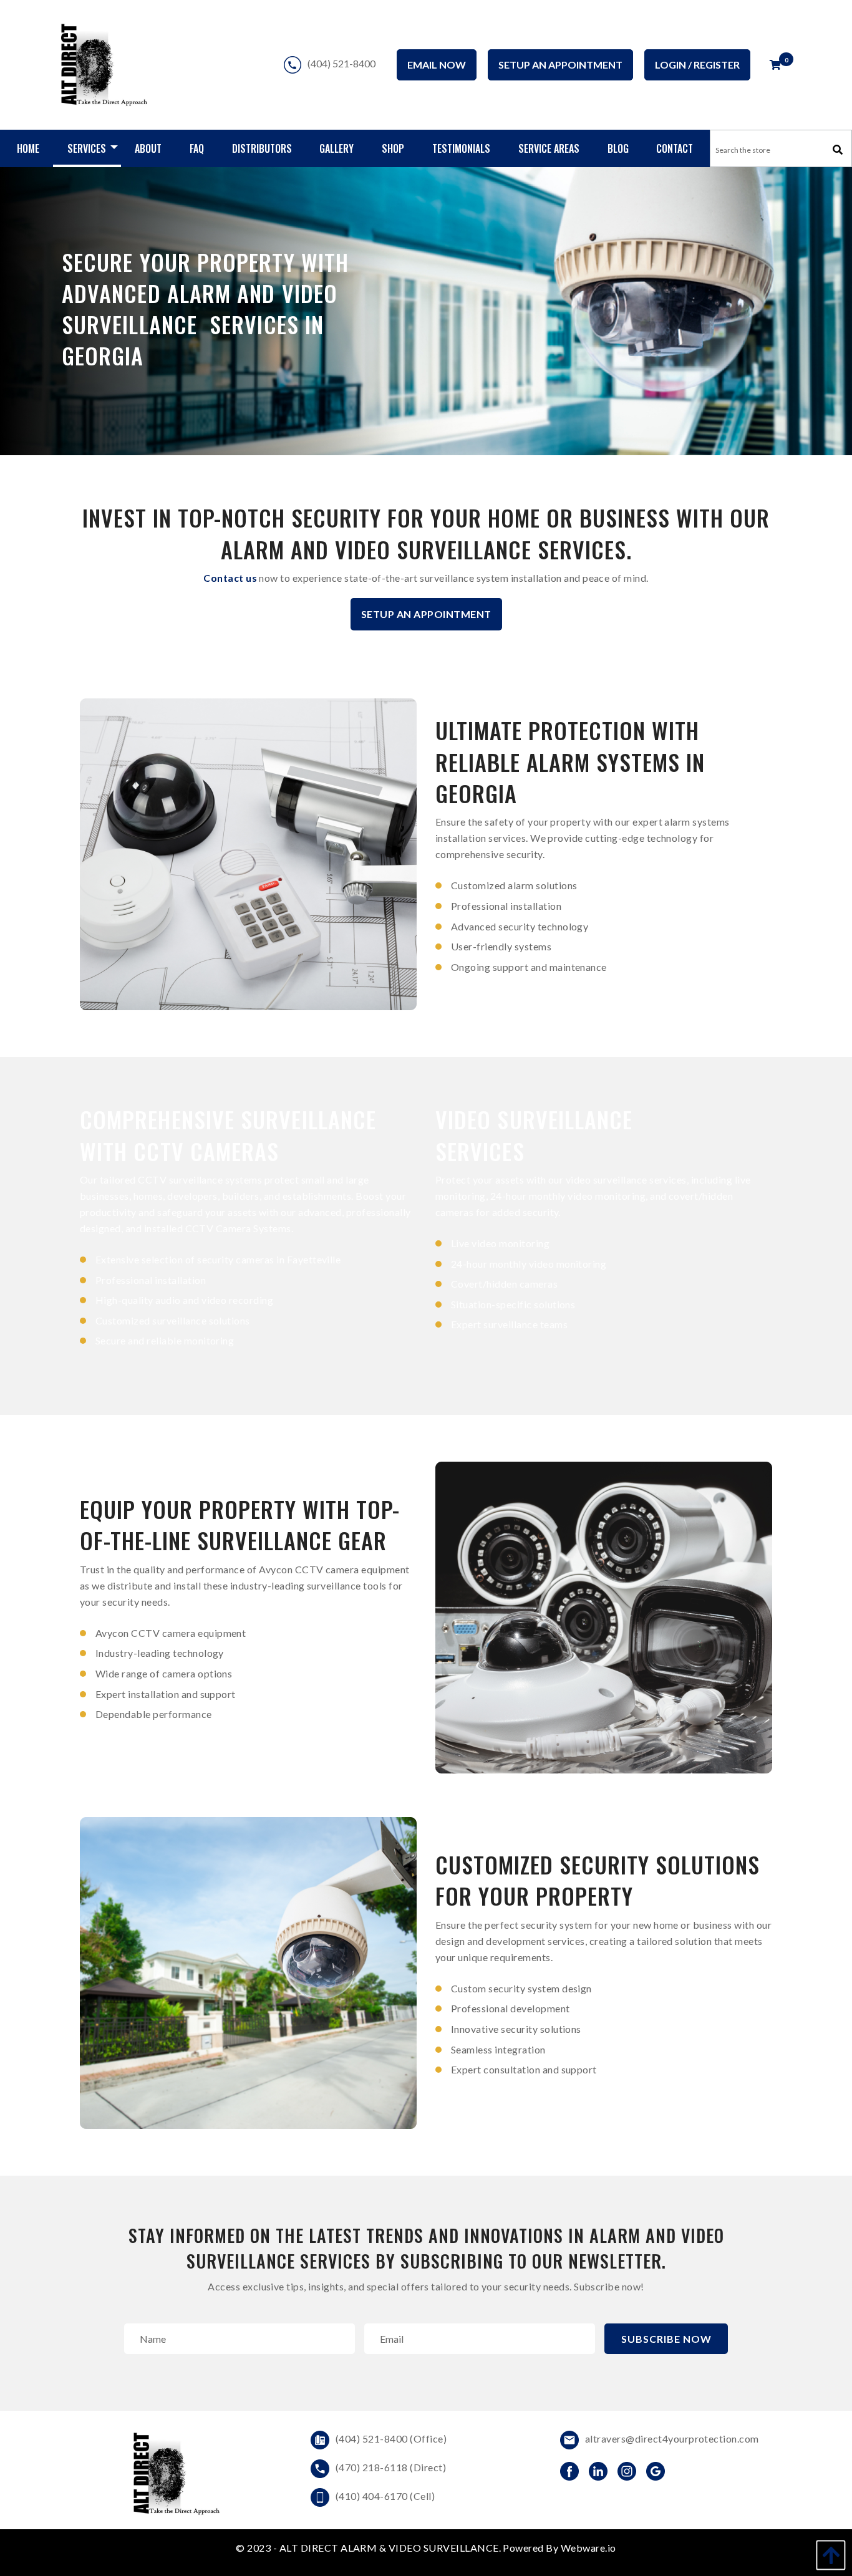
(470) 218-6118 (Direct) (391, 2467)
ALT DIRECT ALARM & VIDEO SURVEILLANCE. (391, 2548)
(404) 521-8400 (341, 62)
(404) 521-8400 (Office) (391, 2439)
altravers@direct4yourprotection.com (672, 2439)
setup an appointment (560, 65)
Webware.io (588, 2548)
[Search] (838, 150)
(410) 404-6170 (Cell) (385, 2496)
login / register (697, 65)
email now (437, 65)
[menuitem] (28, 148)
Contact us (230, 578)
